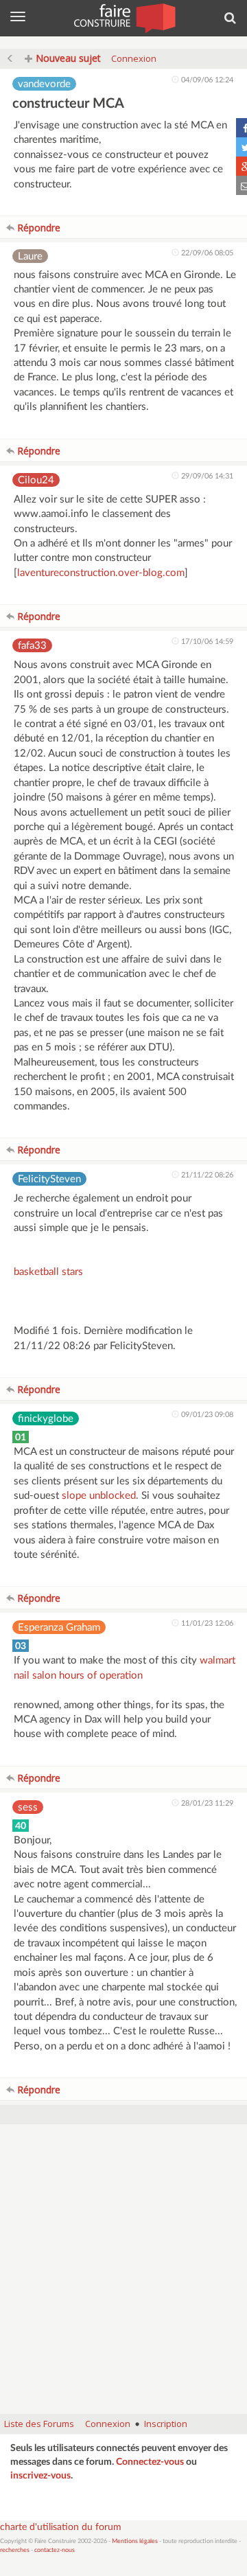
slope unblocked (99, 1496)
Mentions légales (135, 2541)
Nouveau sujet (67, 58)
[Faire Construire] (124, 17)
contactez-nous (55, 2550)
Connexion (134, 58)
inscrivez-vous (40, 2476)
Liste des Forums (39, 2424)
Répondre (37, 228)
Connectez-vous (150, 2462)
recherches (15, 2550)
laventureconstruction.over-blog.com (101, 573)
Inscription (166, 2424)
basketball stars (48, 1272)
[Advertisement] (123, 2276)
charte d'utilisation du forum (61, 2527)
